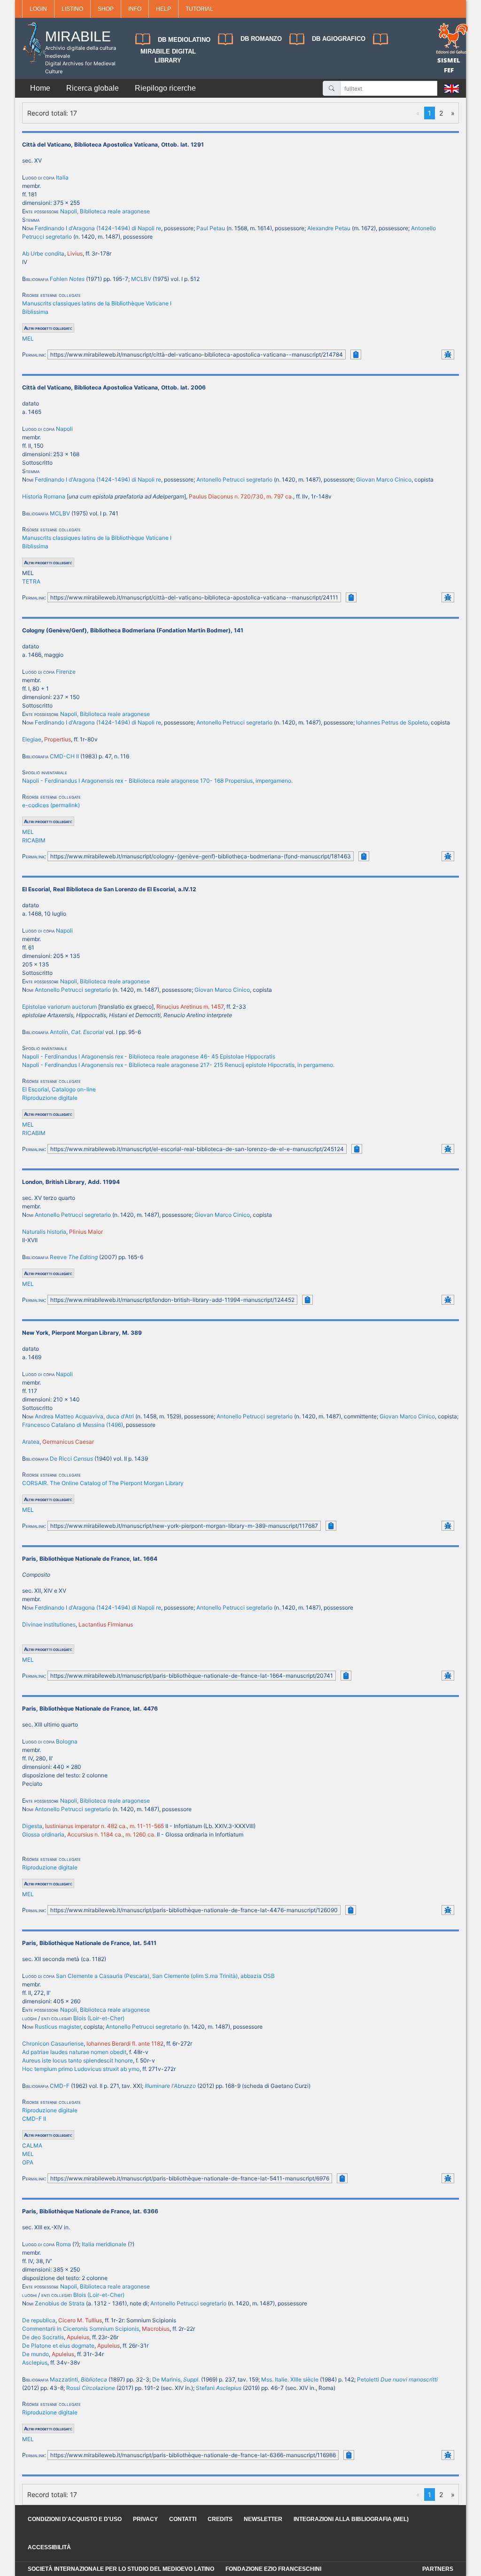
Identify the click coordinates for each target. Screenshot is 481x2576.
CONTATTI (183, 2519)
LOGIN (38, 9)
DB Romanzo (261, 39)
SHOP (106, 9)
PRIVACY (145, 2519)
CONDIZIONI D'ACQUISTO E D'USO (75, 2519)
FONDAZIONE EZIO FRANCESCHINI (273, 2569)
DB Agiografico (339, 39)
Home (40, 88)
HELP (163, 9)
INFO (135, 9)
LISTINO (72, 9)
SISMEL (449, 60)
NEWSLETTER (263, 2519)
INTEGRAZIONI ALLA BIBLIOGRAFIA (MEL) (351, 2519)
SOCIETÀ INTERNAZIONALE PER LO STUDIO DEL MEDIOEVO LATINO (121, 2569)
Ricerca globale (93, 88)
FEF (449, 70)
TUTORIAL (199, 9)
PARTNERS (438, 2569)
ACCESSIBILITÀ (49, 2547)
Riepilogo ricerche (165, 88)
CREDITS (220, 2519)
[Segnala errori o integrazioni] (448, 354)
